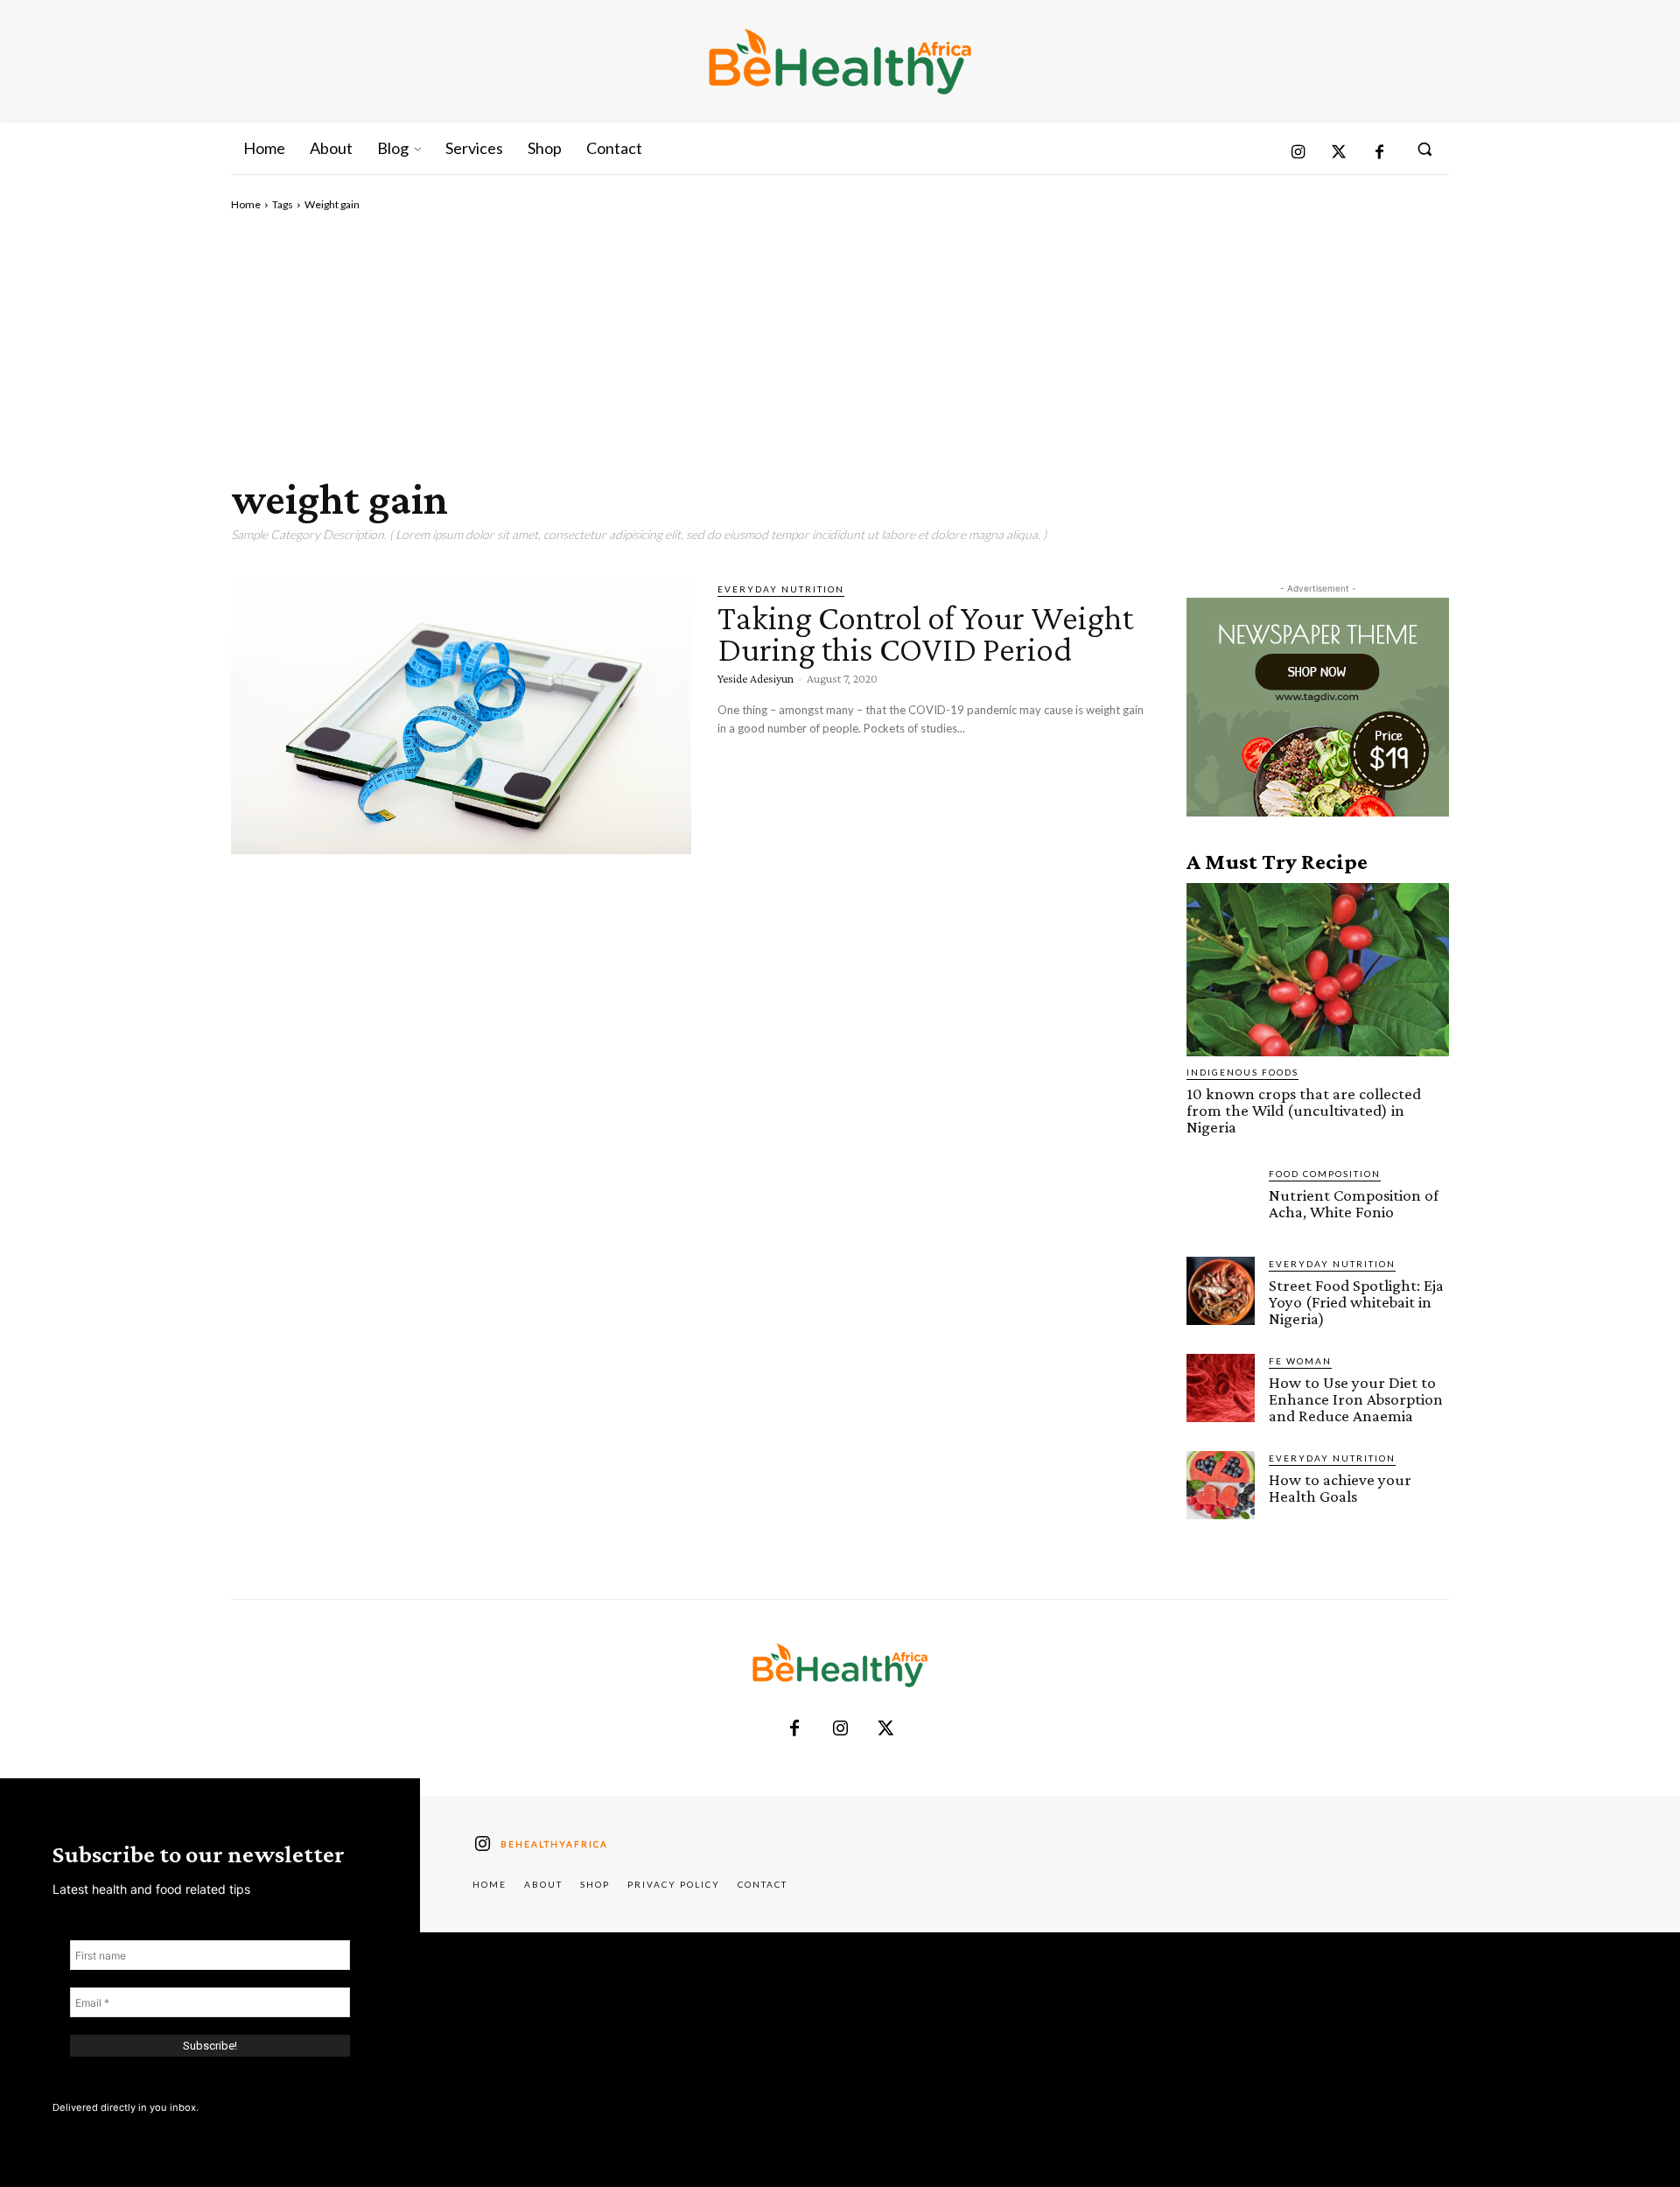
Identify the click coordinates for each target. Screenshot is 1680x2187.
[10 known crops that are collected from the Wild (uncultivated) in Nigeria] (1318, 970)
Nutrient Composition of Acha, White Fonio (1354, 1203)
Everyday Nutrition (781, 589)
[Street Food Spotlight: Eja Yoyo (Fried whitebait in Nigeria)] (1221, 1291)
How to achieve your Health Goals (1340, 1488)
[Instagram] (1298, 154)
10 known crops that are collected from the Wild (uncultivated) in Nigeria (1304, 1110)
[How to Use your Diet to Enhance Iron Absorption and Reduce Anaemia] (1221, 1388)
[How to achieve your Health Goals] (1221, 1485)
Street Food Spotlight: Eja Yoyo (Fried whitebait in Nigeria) (1356, 1302)
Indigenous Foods (1242, 1072)
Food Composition (1325, 1174)
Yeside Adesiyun (756, 678)
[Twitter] (1339, 154)
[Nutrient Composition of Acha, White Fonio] (1221, 1201)
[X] (885, 1729)
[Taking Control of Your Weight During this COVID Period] (461, 716)
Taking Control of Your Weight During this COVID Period (925, 633)
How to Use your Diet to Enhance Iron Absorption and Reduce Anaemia (1356, 1399)
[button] (1424, 149)
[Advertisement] (840, 344)
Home (246, 204)
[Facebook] (1379, 154)
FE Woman (1300, 1361)
